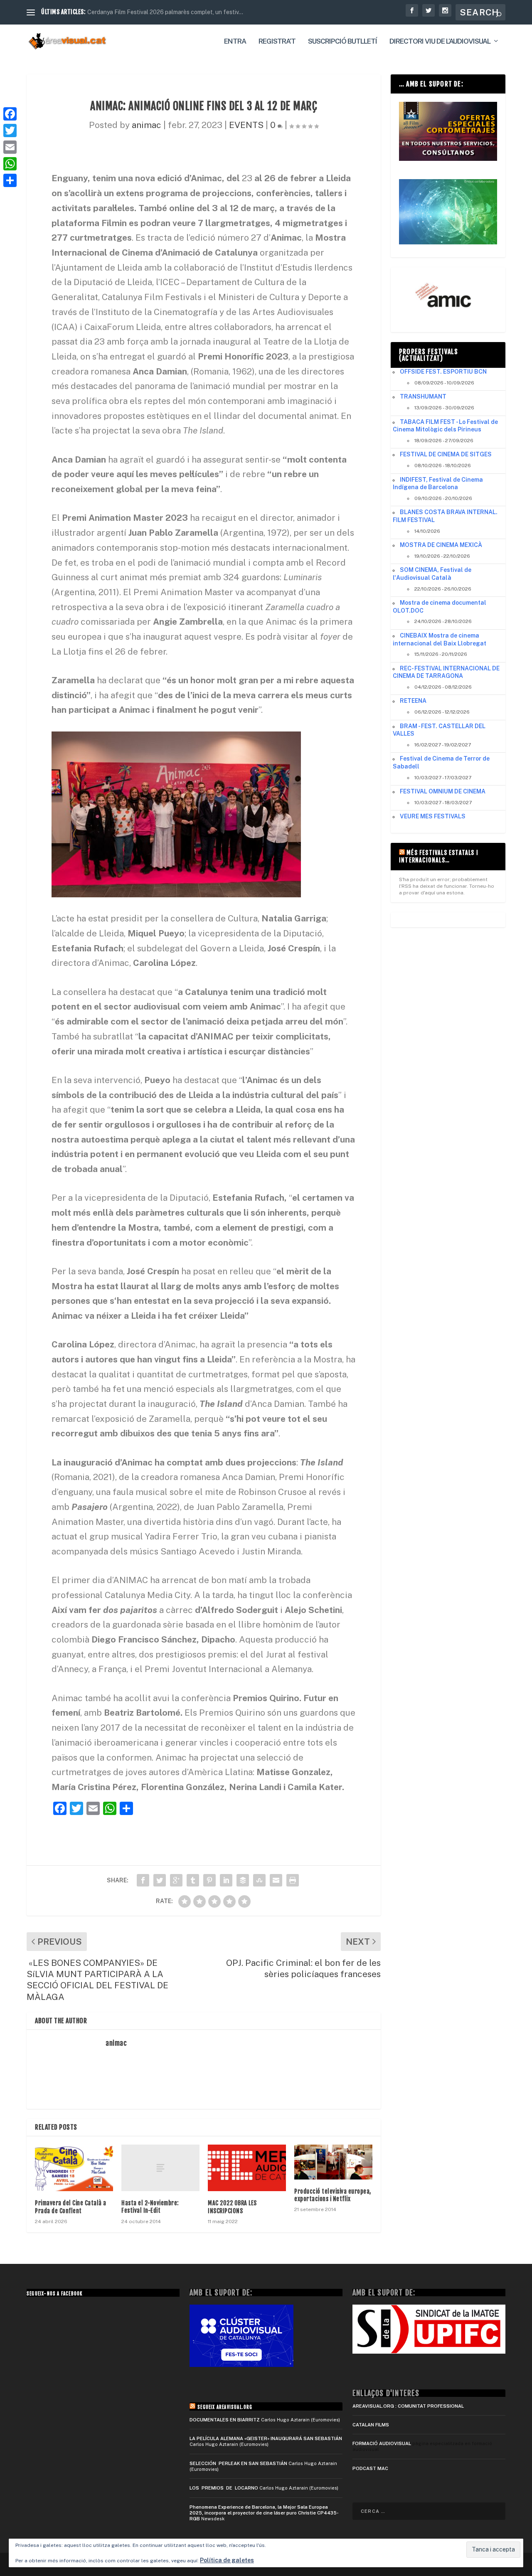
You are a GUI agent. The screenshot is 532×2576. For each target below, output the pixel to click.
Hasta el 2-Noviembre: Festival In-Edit (150, 2207)
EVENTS (246, 125)
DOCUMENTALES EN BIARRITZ (225, 2420)
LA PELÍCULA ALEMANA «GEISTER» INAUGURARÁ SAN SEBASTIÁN (266, 2438)
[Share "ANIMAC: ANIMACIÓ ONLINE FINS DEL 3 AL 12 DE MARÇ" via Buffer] (243, 1880)
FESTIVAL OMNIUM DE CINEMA (443, 791)
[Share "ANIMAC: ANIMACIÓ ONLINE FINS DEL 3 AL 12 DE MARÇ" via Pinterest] (209, 1880)
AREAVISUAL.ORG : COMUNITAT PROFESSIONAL (408, 2406)
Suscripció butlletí (342, 42)
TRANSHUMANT (423, 396)
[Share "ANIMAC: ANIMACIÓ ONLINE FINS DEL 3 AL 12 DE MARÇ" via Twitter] (160, 1880)
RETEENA (413, 701)
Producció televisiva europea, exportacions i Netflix (333, 2195)
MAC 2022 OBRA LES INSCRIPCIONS (232, 2207)
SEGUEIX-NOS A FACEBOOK (54, 2294)
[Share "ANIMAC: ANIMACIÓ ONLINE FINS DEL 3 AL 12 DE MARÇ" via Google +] (176, 1880)
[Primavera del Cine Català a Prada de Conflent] (74, 2168)
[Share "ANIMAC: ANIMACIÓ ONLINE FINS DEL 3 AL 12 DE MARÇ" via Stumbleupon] (259, 1880)
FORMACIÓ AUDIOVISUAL (382, 2443)
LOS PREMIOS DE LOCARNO (224, 2488)
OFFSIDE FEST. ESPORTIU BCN (443, 372)
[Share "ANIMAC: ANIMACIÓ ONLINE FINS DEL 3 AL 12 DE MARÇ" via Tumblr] (193, 1880)
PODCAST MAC (370, 2468)
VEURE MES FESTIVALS (433, 816)
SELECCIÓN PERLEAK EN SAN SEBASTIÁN (238, 2463)
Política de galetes (227, 2560)
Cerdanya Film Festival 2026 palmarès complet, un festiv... (165, 12)
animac (147, 125)
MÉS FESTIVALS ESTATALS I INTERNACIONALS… (439, 856)
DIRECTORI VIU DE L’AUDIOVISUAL (440, 42)
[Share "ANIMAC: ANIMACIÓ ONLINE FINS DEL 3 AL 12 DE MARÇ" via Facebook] (143, 1880)
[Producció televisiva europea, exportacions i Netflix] (333, 2162)
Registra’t (277, 42)
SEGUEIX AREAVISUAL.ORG (225, 2407)
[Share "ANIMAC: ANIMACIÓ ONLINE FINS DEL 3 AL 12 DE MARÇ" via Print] (293, 1880)
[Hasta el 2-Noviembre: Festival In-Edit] (160, 2168)
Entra (235, 42)
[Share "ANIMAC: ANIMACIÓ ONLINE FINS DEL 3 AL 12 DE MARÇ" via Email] (276, 1880)
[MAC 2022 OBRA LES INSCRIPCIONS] (247, 2168)
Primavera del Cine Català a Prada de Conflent (71, 2207)
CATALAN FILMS (371, 2425)
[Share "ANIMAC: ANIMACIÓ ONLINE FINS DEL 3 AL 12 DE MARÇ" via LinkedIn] (226, 1880)
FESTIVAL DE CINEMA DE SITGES (446, 454)
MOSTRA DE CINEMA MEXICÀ (441, 545)
